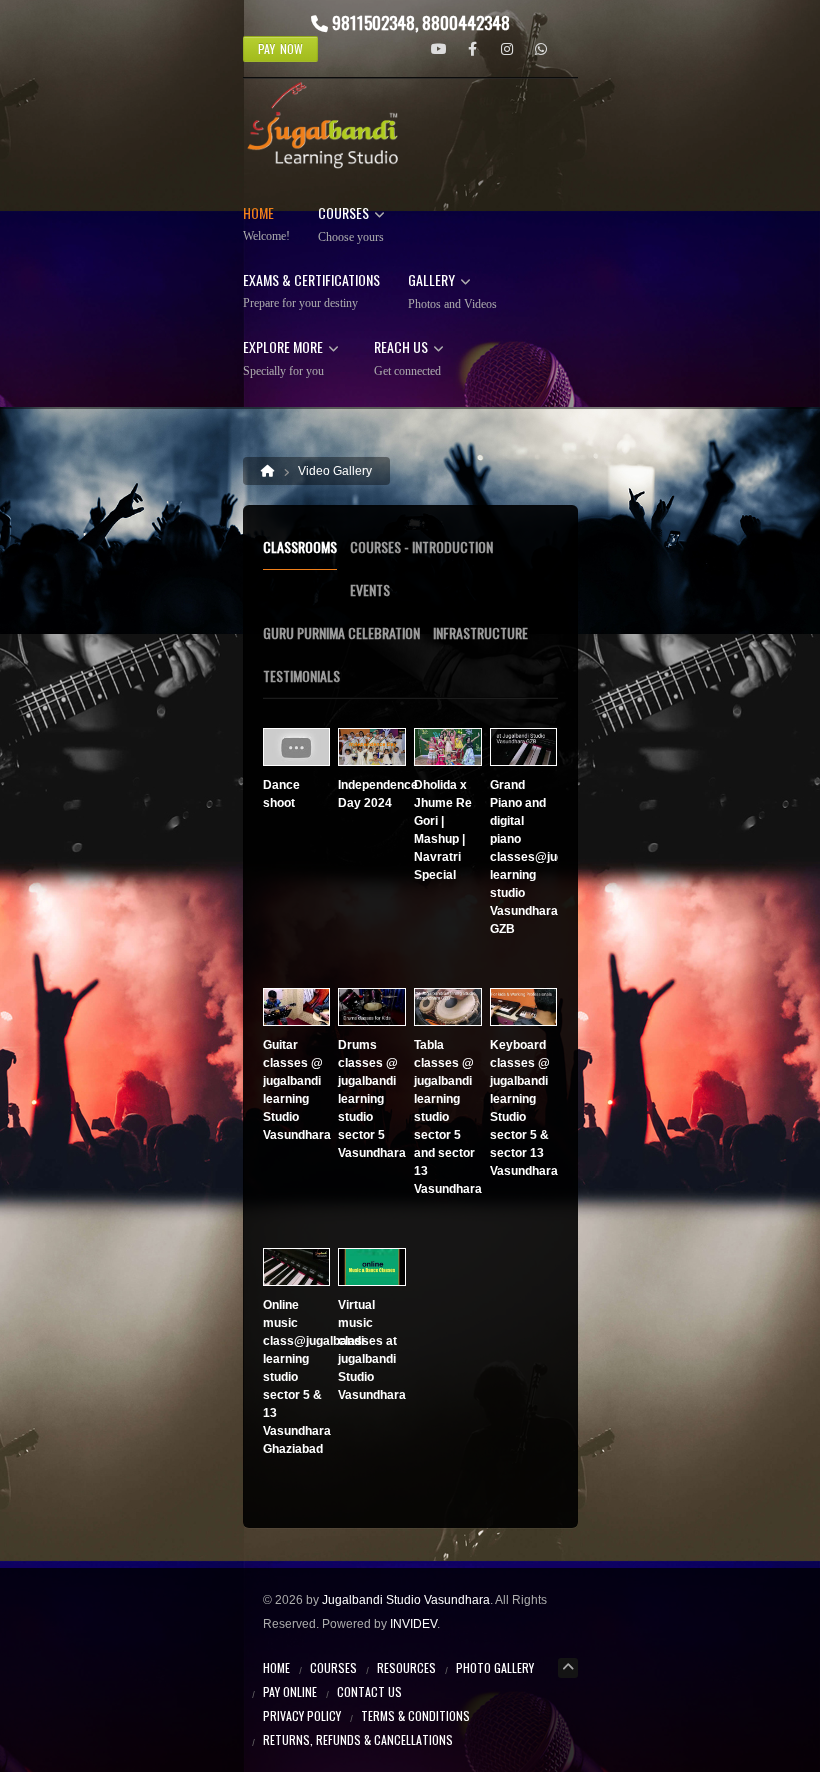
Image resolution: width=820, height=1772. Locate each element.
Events (370, 589)
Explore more (283, 359)
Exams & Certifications (311, 291)
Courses (351, 225)
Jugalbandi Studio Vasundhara (406, 1600)
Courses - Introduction (421, 546)
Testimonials (301, 675)
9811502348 (373, 22)
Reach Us (407, 359)
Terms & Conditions (415, 1715)
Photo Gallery (495, 1667)
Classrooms (300, 546)
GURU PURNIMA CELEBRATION (341, 632)
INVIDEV (413, 1624)
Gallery (452, 292)
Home (266, 224)
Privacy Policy (302, 1715)
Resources (406, 1667)
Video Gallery (335, 471)
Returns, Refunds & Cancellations (358, 1739)
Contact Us (369, 1691)
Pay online (290, 1691)
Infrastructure (480, 632)
